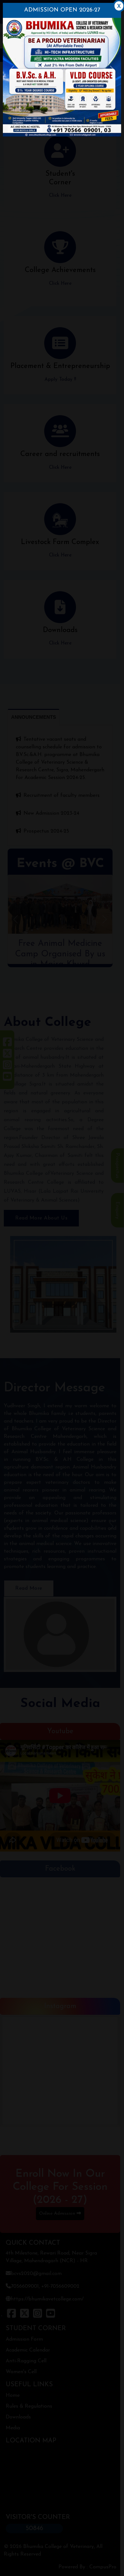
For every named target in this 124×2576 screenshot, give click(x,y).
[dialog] (62, 1288)
